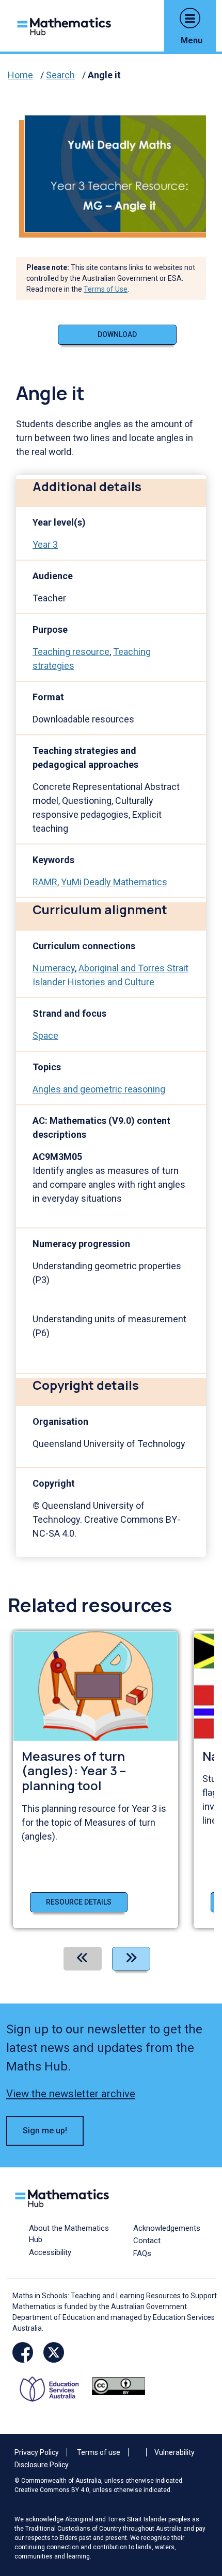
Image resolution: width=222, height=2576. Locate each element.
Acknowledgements (167, 2228)
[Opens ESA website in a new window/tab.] (53, 2386)
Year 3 (45, 544)
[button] (190, 18)
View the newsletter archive (71, 2094)
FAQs (142, 2253)
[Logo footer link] (64, 2197)
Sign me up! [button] (45, 2131)
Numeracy (54, 968)
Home (20, 75)
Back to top (198, 2498)
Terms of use (99, 2452)
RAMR (45, 882)
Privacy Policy (37, 2452)
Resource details (79, 1902)
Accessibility (50, 2252)
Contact (147, 2241)
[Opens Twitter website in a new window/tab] (54, 2352)
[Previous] (83, 1959)
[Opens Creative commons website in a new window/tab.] (118, 2386)
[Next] (131, 1959)
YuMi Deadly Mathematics (114, 882)
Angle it (104, 75)
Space (45, 1036)
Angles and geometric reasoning (99, 1089)
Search (60, 75)
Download (117, 334)
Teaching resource (71, 652)
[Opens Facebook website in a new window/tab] (23, 2352)
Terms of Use (106, 289)
